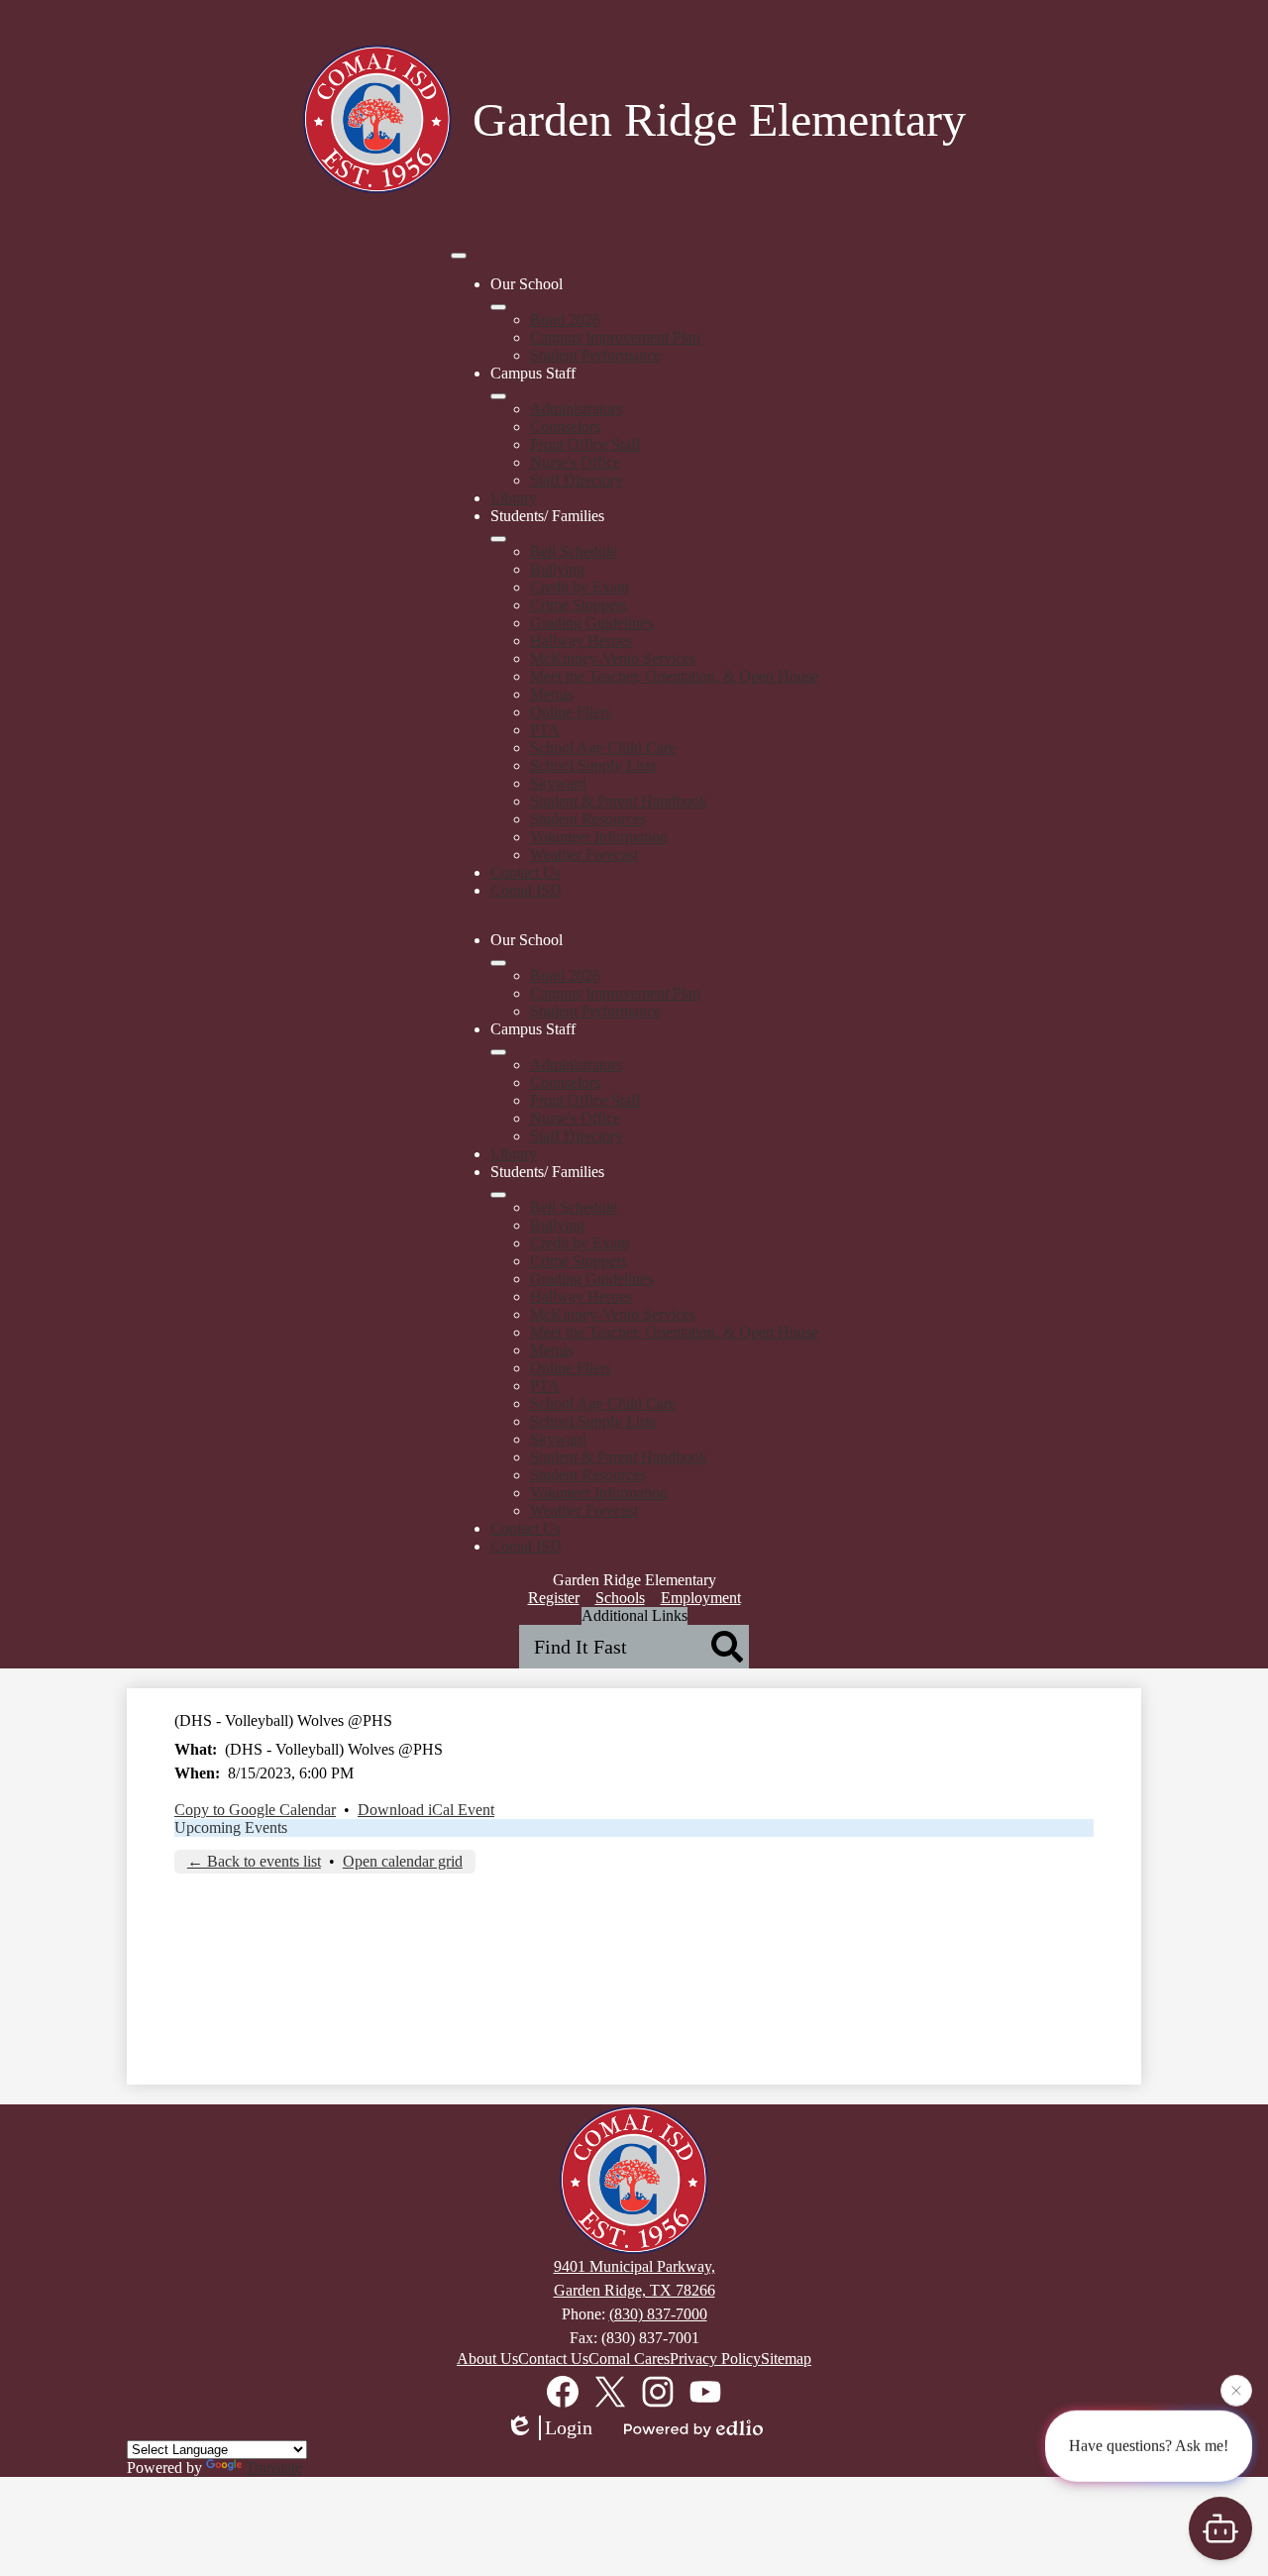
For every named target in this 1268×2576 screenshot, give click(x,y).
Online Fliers (571, 712)
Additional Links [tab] (634, 1615)
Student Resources (588, 819)
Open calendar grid (403, 1861)
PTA (545, 730)
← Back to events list (254, 1861)
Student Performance (595, 355)
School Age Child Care (603, 748)
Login (569, 2427)
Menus (551, 694)
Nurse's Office (575, 462)
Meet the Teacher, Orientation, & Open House (674, 676)
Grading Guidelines (591, 623)
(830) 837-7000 (658, 2314)
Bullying (557, 569)
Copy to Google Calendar (255, 1810)
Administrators (576, 409)
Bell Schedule (574, 551)
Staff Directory (577, 480)
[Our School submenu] (498, 307)
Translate (274, 2468)
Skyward (558, 783)
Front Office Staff (585, 444)
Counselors (565, 427)
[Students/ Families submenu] (498, 539)
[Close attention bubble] (1236, 2390)
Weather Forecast (584, 855)
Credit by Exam (580, 587)
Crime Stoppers (579, 605)
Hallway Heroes (581, 641)
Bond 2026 (565, 320)
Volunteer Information (599, 837)
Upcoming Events (231, 1827)
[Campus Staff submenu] (498, 396)
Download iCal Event (426, 1810)
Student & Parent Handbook (619, 801)
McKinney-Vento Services (613, 658)
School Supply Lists (593, 765)
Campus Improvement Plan (615, 337)
